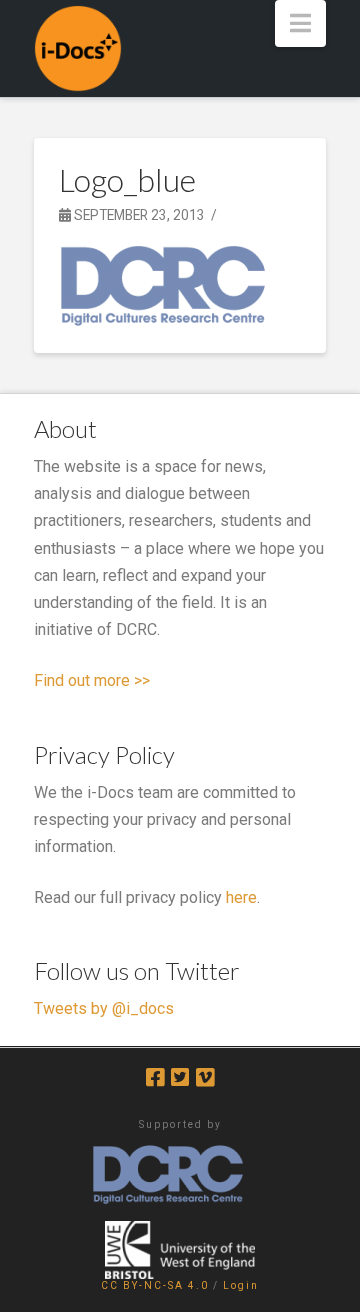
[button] (300, 23)
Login (241, 1285)
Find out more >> (92, 680)
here (241, 897)
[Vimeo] (205, 1077)
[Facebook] (155, 1077)
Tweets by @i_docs (104, 1008)
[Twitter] (180, 1077)
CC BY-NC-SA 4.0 (155, 1285)
